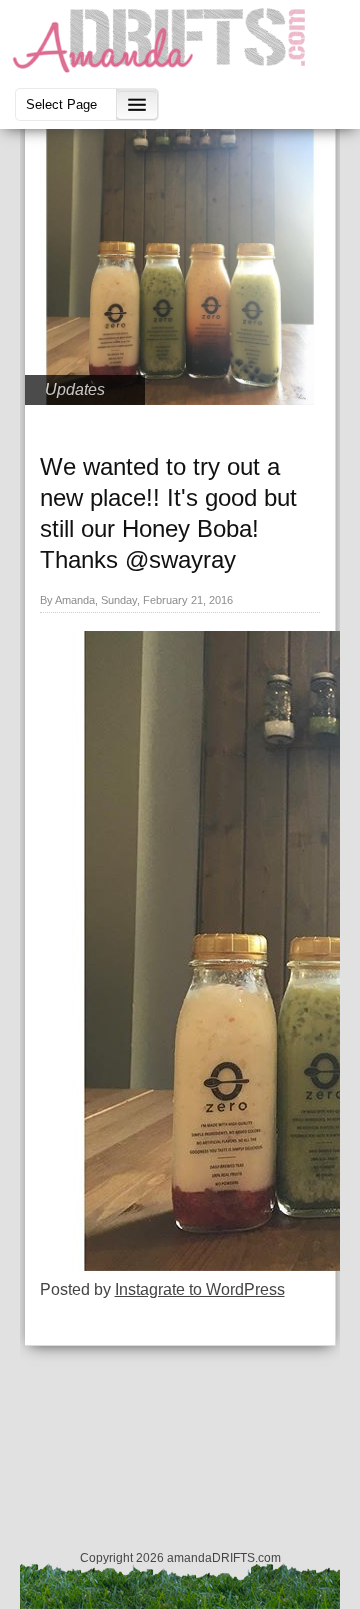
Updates (75, 389)
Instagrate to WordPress (200, 1289)
